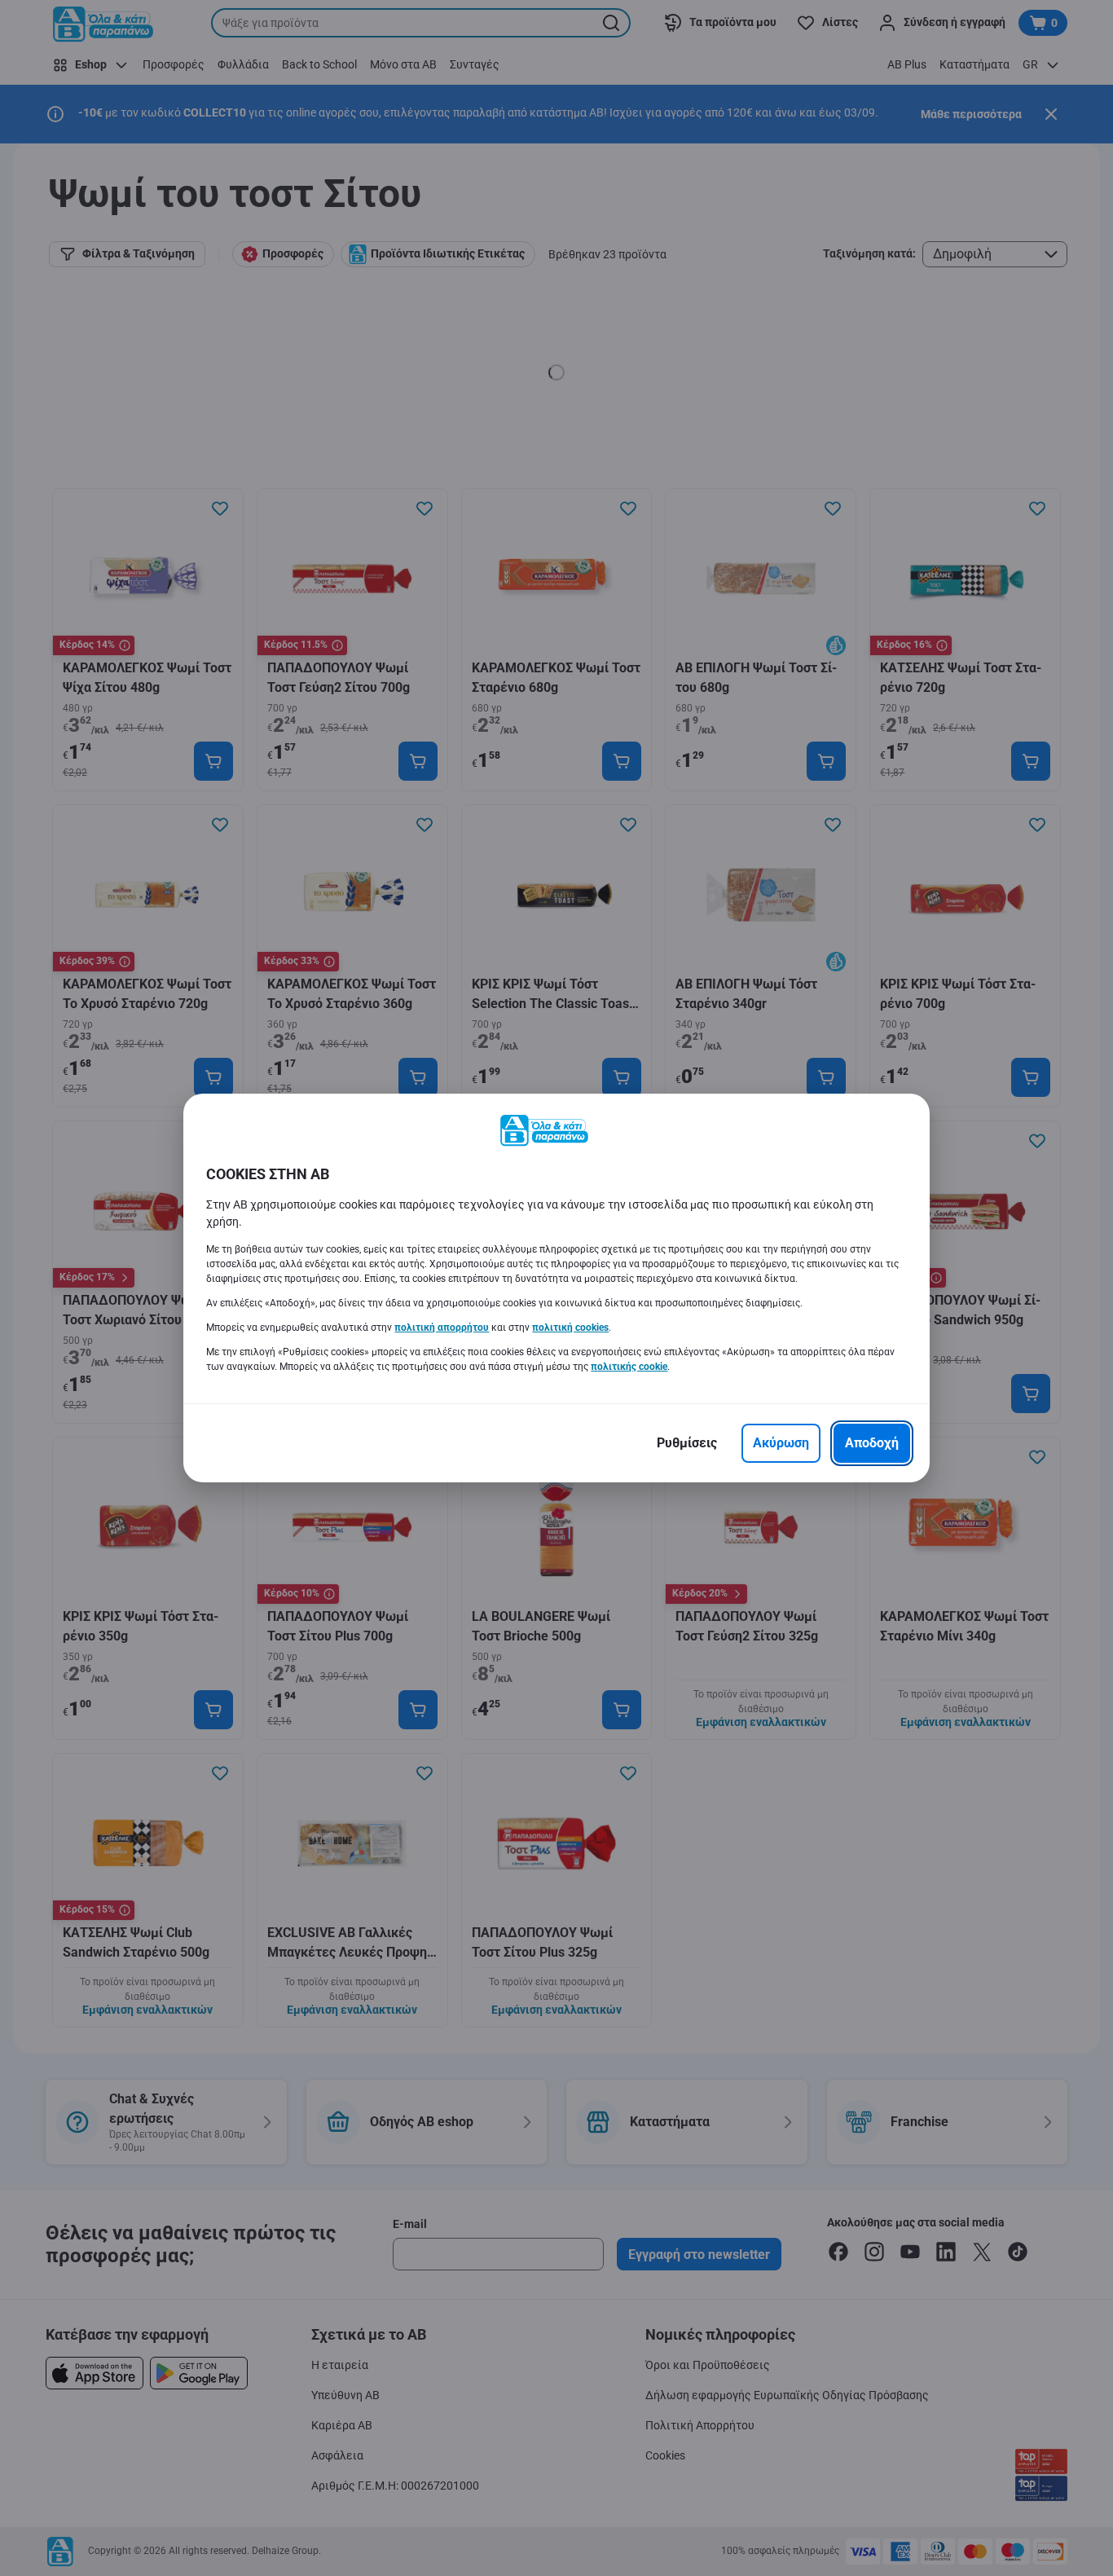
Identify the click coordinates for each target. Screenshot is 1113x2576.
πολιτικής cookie (629, 1367)
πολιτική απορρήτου (442, 1328)
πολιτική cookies (570, 1328)
